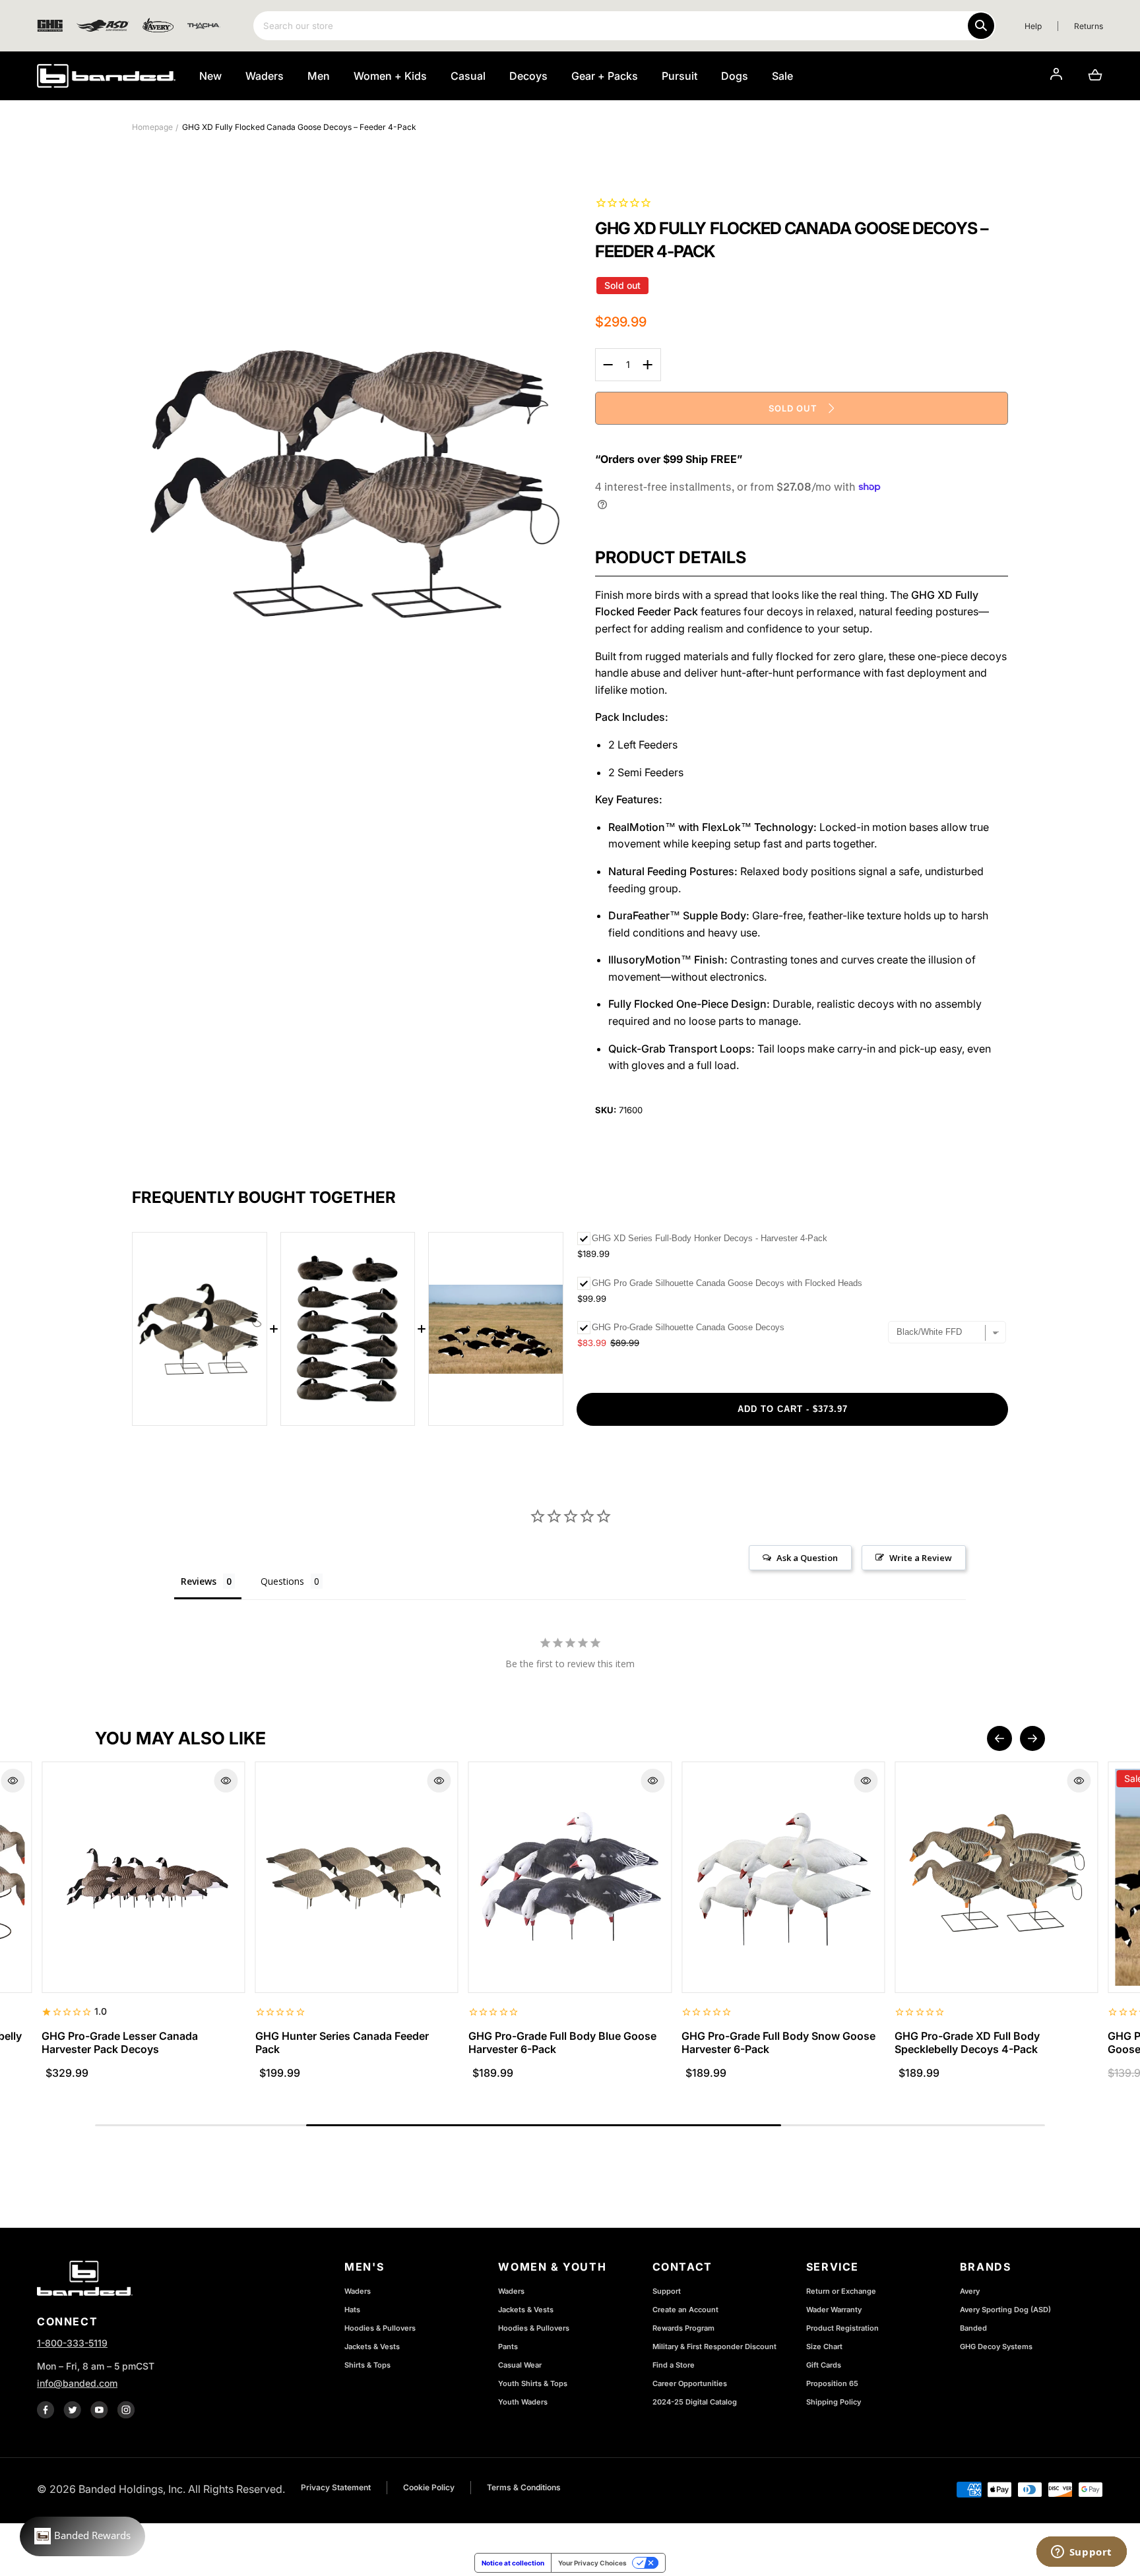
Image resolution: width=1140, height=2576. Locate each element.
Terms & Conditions (524, 2487)
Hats (352, 2310)
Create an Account (685, 2310)
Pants (508, 2346)
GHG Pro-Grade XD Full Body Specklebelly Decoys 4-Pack (967, 2042)
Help (1033, 26)
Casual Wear (520, 2365)
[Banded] (106, 76)
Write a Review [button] (921, 1558)
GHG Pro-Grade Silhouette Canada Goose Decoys (688, 1327)
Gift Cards (824, 2365)
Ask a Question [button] (807, 1558)
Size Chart (824, 2346)
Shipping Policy (834, 2402)
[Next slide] (1032, 1738)
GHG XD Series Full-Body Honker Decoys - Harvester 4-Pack (710, 1238)
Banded (973, 2328)
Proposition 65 (832, 2383)
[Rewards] (82, 2536)
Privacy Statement (336, 2487)
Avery (970, 2291)
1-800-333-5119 (72, 2343)
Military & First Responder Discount (714, 2346)
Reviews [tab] (199, 1581)
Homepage (152, 127)
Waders (358, 2291)
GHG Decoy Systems (996, 2346)
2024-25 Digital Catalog (695, 2402)
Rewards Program (683, 2328)
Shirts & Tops (367, 2365)
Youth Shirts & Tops (533, 2383)
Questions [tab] (282, 1581)
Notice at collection (513, 2563)
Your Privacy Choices (592, 2563)
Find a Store (674, 2365)
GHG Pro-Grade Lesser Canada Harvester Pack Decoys (120, 2042)
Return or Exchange (841, 2291)
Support (667, 2291)
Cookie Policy (429, 2487)
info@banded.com (77, 2383)
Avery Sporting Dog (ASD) (1005, 2310)
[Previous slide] (999, 1738)
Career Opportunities (690, 2383)
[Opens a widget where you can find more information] (1081, 2553)
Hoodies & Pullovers (380, 2328)
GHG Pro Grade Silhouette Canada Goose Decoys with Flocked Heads (727, 1283)
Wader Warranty (834, 2310)
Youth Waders (523, 2402)
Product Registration (842, 2328)
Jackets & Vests (372, 2346)
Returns (1089, 26)
